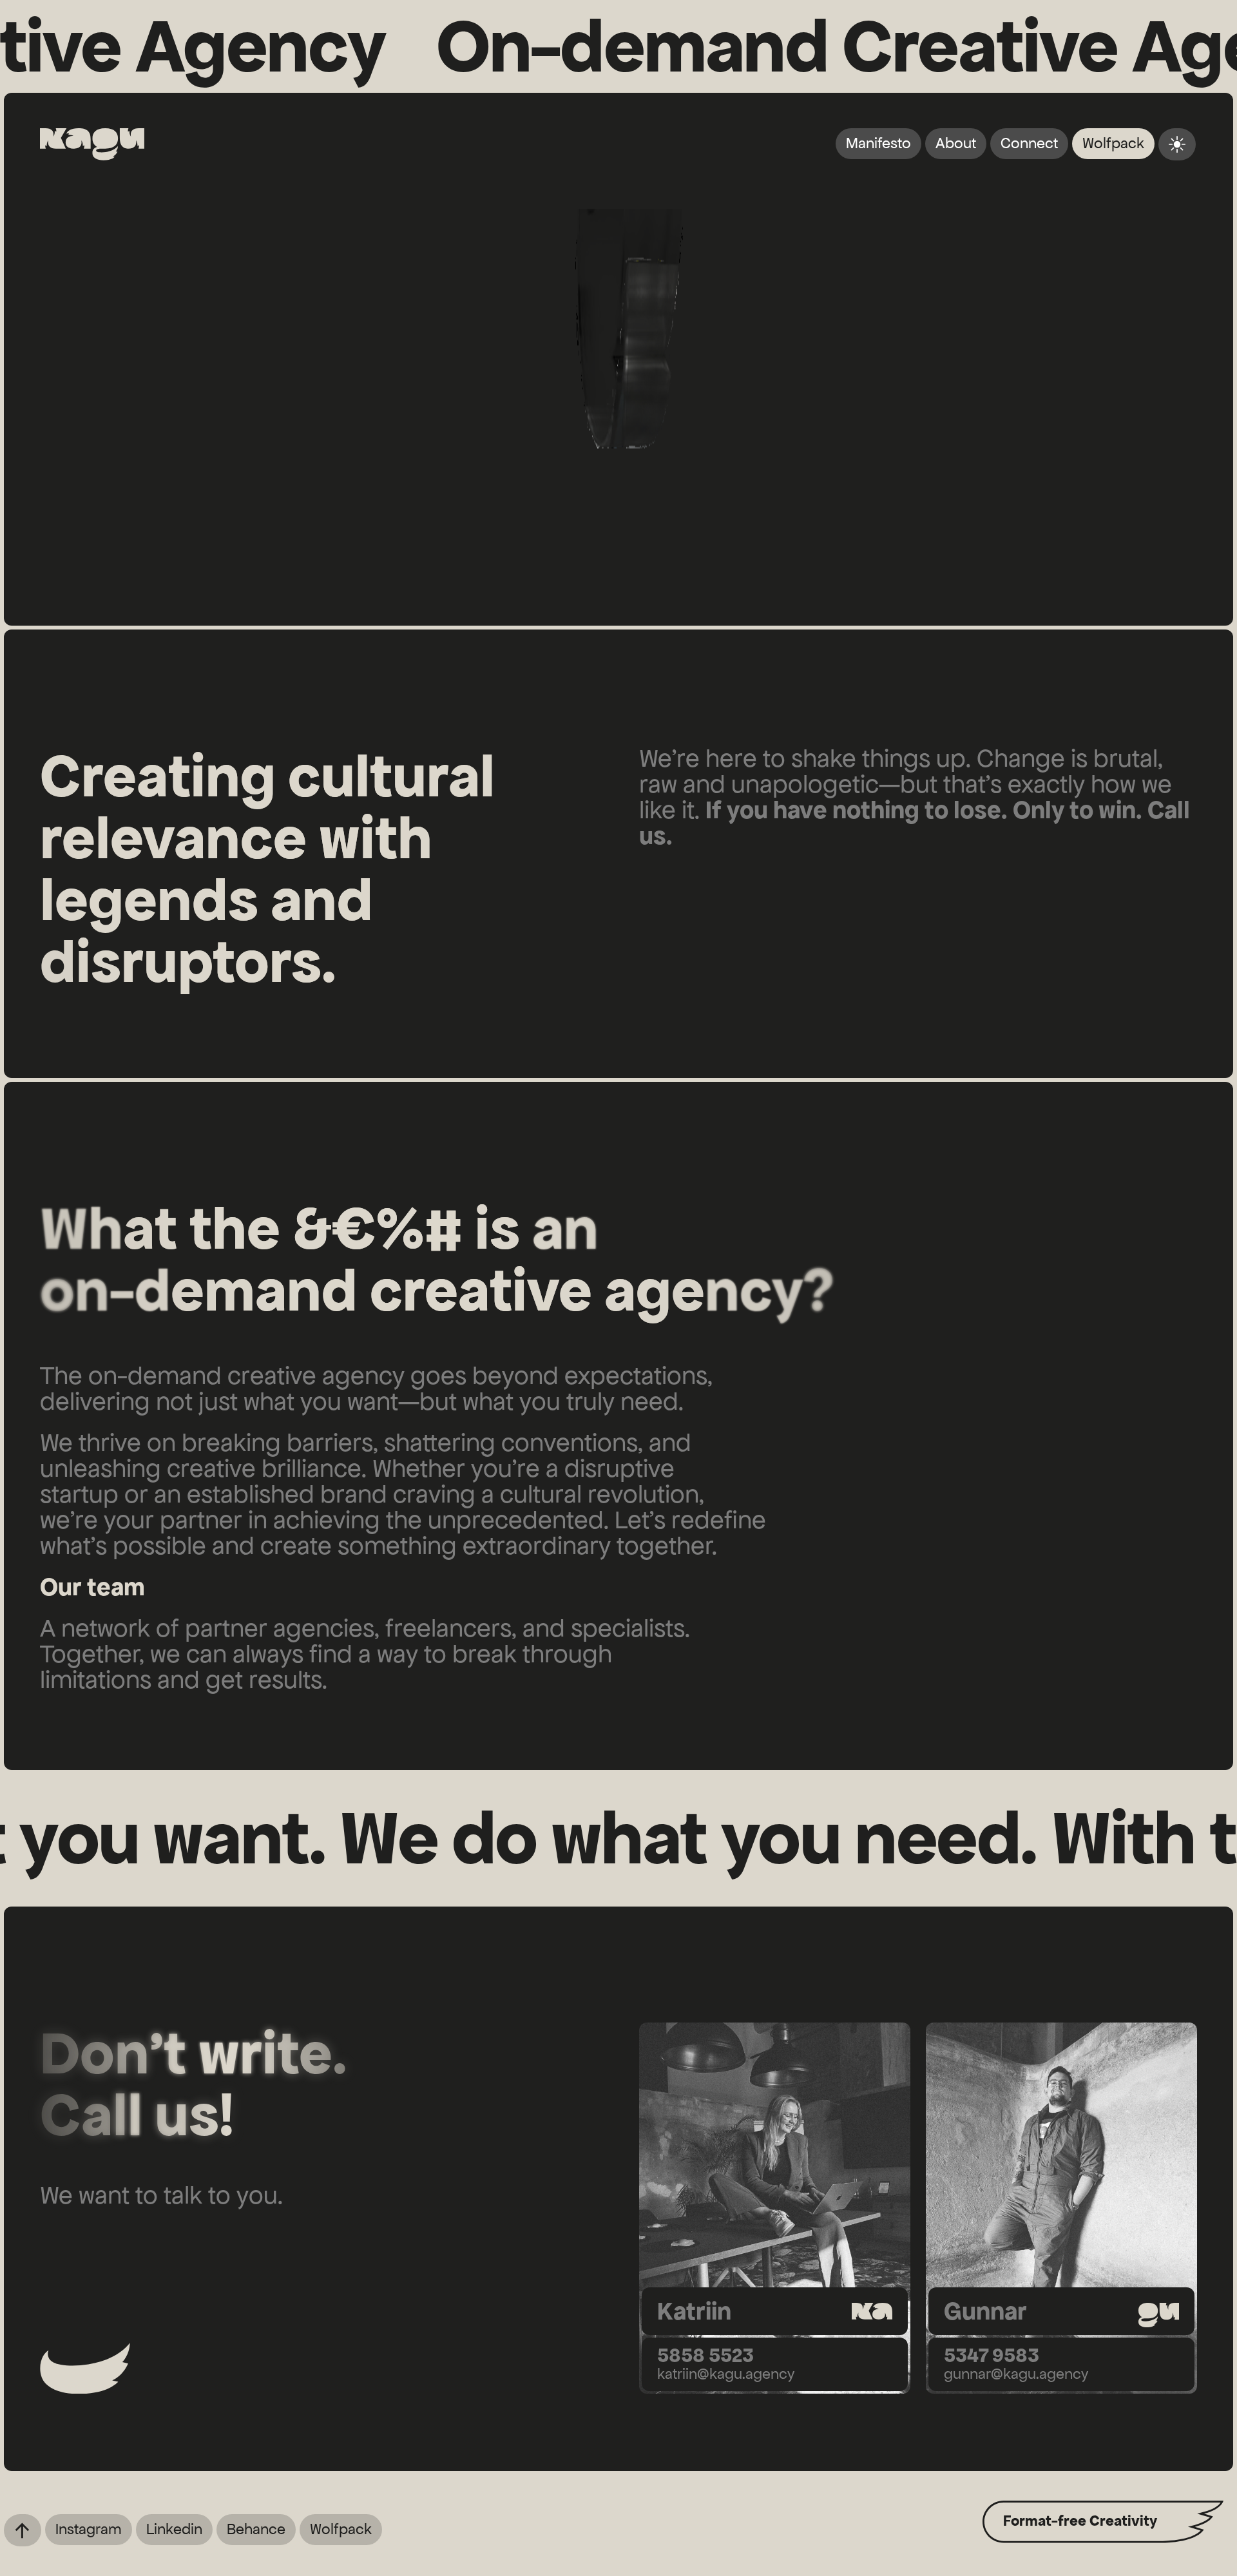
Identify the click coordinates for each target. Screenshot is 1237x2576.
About (956, 143)
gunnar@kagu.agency (1016, 2374)
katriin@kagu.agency (726, 2374)
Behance (256, 2529)
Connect (1029, 143)
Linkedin (174, 2529)
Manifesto (878, 143)
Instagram (89, 2529)
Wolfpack (1113, 143)
